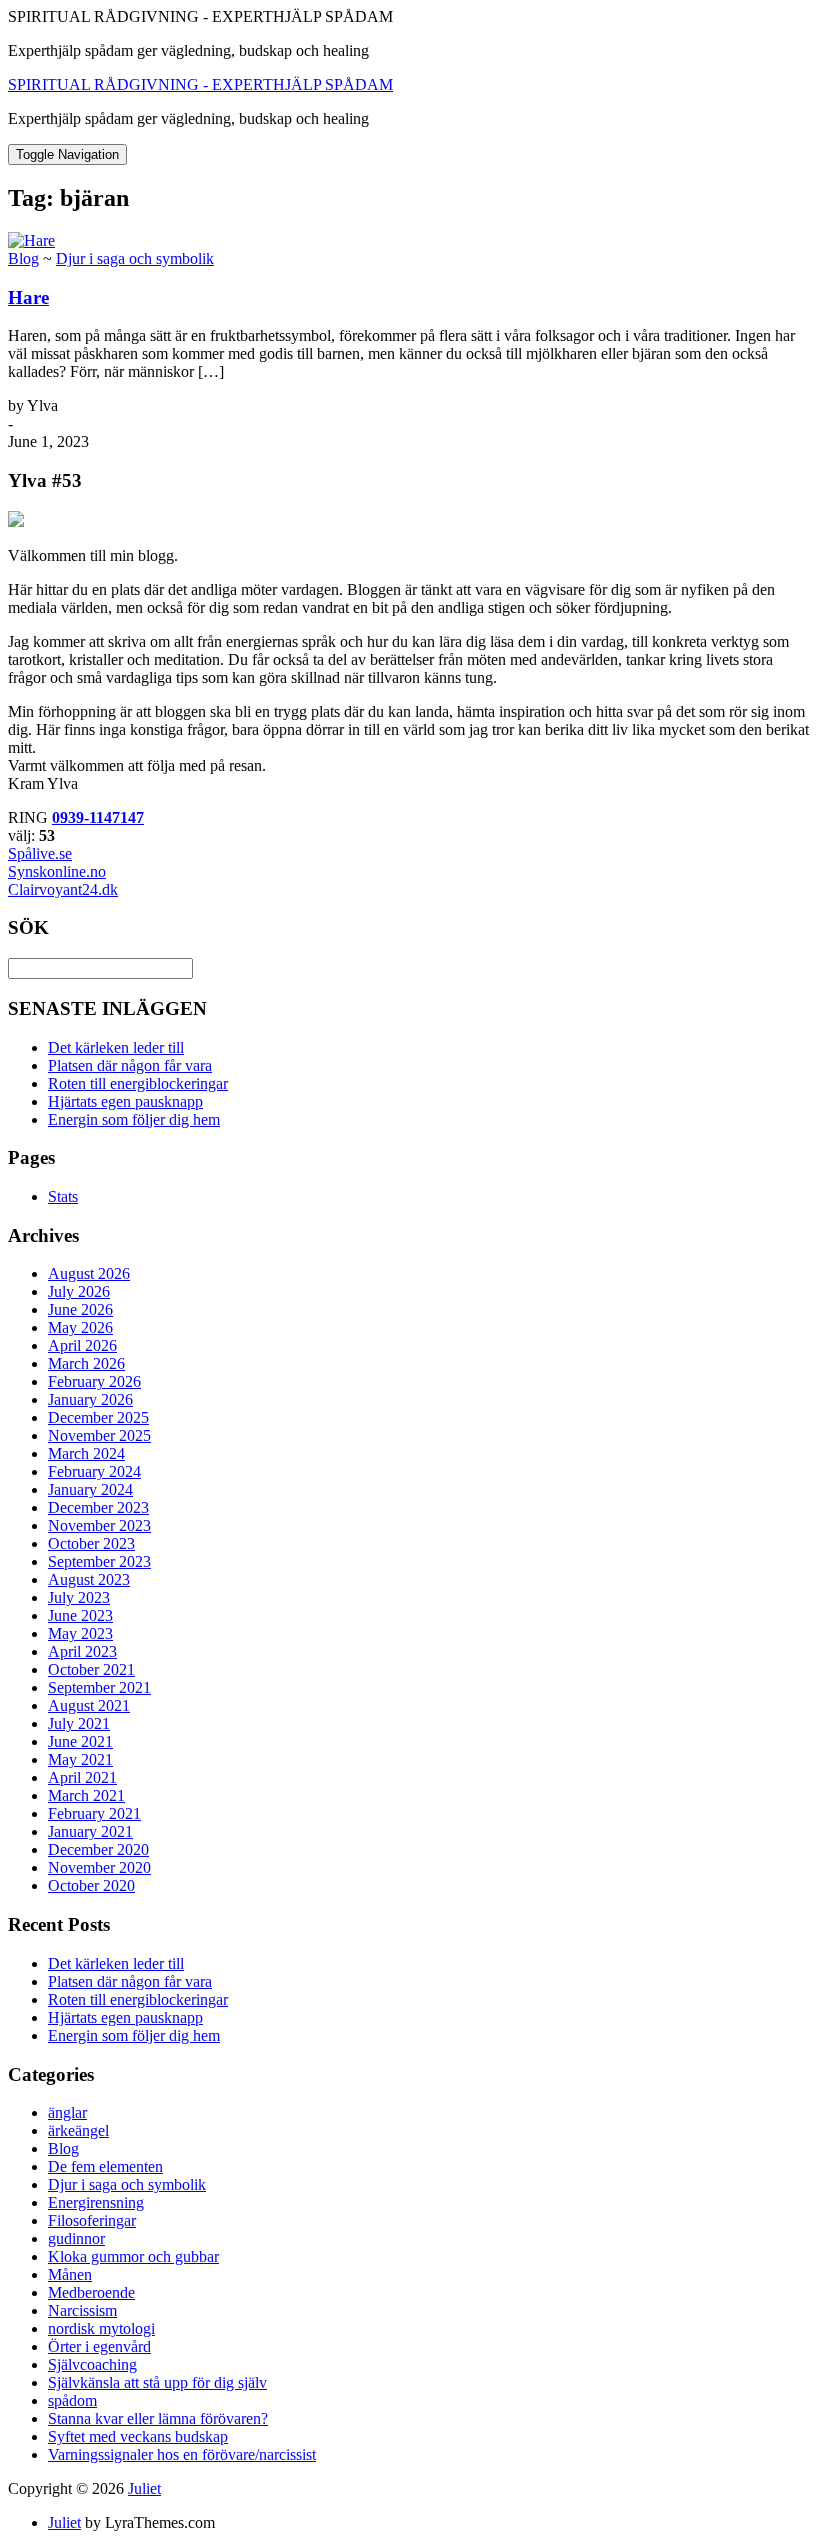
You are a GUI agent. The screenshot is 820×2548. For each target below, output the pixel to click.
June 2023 (80, 1615)
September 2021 (99, 1687)
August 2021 (89, 1705)
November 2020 (99, 1867)
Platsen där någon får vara (130, 1065)
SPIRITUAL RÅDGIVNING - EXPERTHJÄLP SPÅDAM (200, 84)
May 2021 (80, 1759)
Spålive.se (40, 853)
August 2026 (89, 1273)
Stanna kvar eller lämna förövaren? (158, 2418)
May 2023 (80, 1633)
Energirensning (96, 2202)
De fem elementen (105, 2166)
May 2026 (80, 1327)
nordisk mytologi (101, 2328)
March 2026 (86, 1363)
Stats (63, 1196)
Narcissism (82, 2310)
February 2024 (94, 1471)
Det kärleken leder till (116, 1047)
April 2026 (82, 1345)
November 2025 (99, 1435)
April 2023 (82, 1651)
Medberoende (91, 2292)
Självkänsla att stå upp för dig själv (157, 2382)
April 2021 (82, 1777)
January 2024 (90, 1489)
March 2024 (86, 1453)
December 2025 (98, 1417)
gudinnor (76, 2238)
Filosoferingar (92, 2220)
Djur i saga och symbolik (135, 258)
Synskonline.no (57, 871)
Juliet (144, 2488)
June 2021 (80, 1741)
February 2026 (94, 1381)
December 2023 (98, 1507)
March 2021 (86, 1795)
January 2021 (90, 1831)
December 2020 (98, 1849)
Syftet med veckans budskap (138, 2436)
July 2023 (79, 1597)
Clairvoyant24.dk (63, 889)
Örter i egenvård (99, 2346)
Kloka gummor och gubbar (133, 2256)
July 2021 (79, 1723)
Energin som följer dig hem (134, 1119)
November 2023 (99, 1525)
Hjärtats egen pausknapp (125, 1101)
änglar (67, 2112)
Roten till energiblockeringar (138, 1083)
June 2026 (80, 1309)
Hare (28, 297)
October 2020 (91, 1885)
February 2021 (94, 1813)
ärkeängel (78, 2130)
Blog (23, 258)
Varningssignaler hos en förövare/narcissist (182, 2454)
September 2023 (99, 1561)
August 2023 (89, 1579)
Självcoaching (92, 2364)
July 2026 (79, 1291)
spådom (72, 2400)
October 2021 (91, 1669)
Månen (70, 2274)
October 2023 (91, 1543)
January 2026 (90, 1399)
